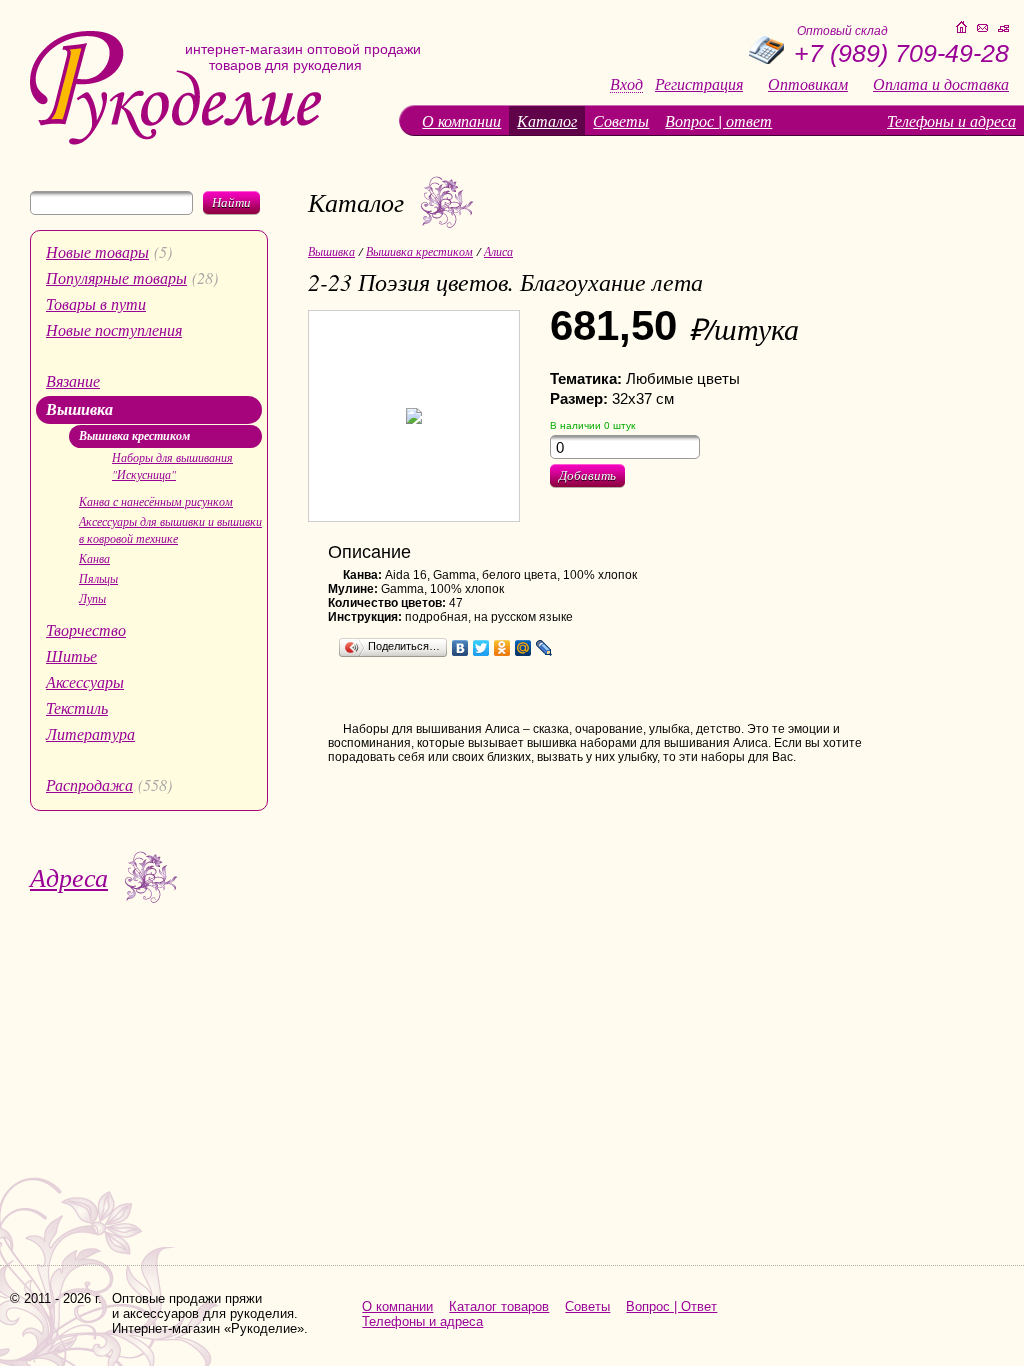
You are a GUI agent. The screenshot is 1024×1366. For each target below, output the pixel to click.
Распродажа (89, 784)
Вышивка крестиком (134, 435)
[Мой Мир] (523, 648)
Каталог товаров (499, 1306)
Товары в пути (96, 303)
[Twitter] (481, 648)
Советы (621, 120)
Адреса (69, 876)
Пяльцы (98, 578)
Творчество (86, 629)
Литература (90, 733)
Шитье (71, 655)
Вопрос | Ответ (671, 1306)
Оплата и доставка (941, 84)
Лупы (92, 598)
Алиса (498, 251)
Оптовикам (808, 84)
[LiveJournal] (544, 648)
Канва (94, 558)
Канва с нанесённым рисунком (156, 501)
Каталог (547, 120)
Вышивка (79, 409)
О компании (461, 120)
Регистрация (699, 84)
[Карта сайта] (1003, 28)
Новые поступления (114, 329)
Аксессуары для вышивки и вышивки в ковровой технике (170, 529)
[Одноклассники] (502, 648)
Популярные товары (116, 277)
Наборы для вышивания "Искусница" (172, 465)
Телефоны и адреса (951, 120)
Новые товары (97, 251)
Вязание (73, 380)
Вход (626, 84)
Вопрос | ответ (718, 120)
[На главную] (175, 140)
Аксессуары (85, 681)
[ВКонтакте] (460, 648)
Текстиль (77, 707)
